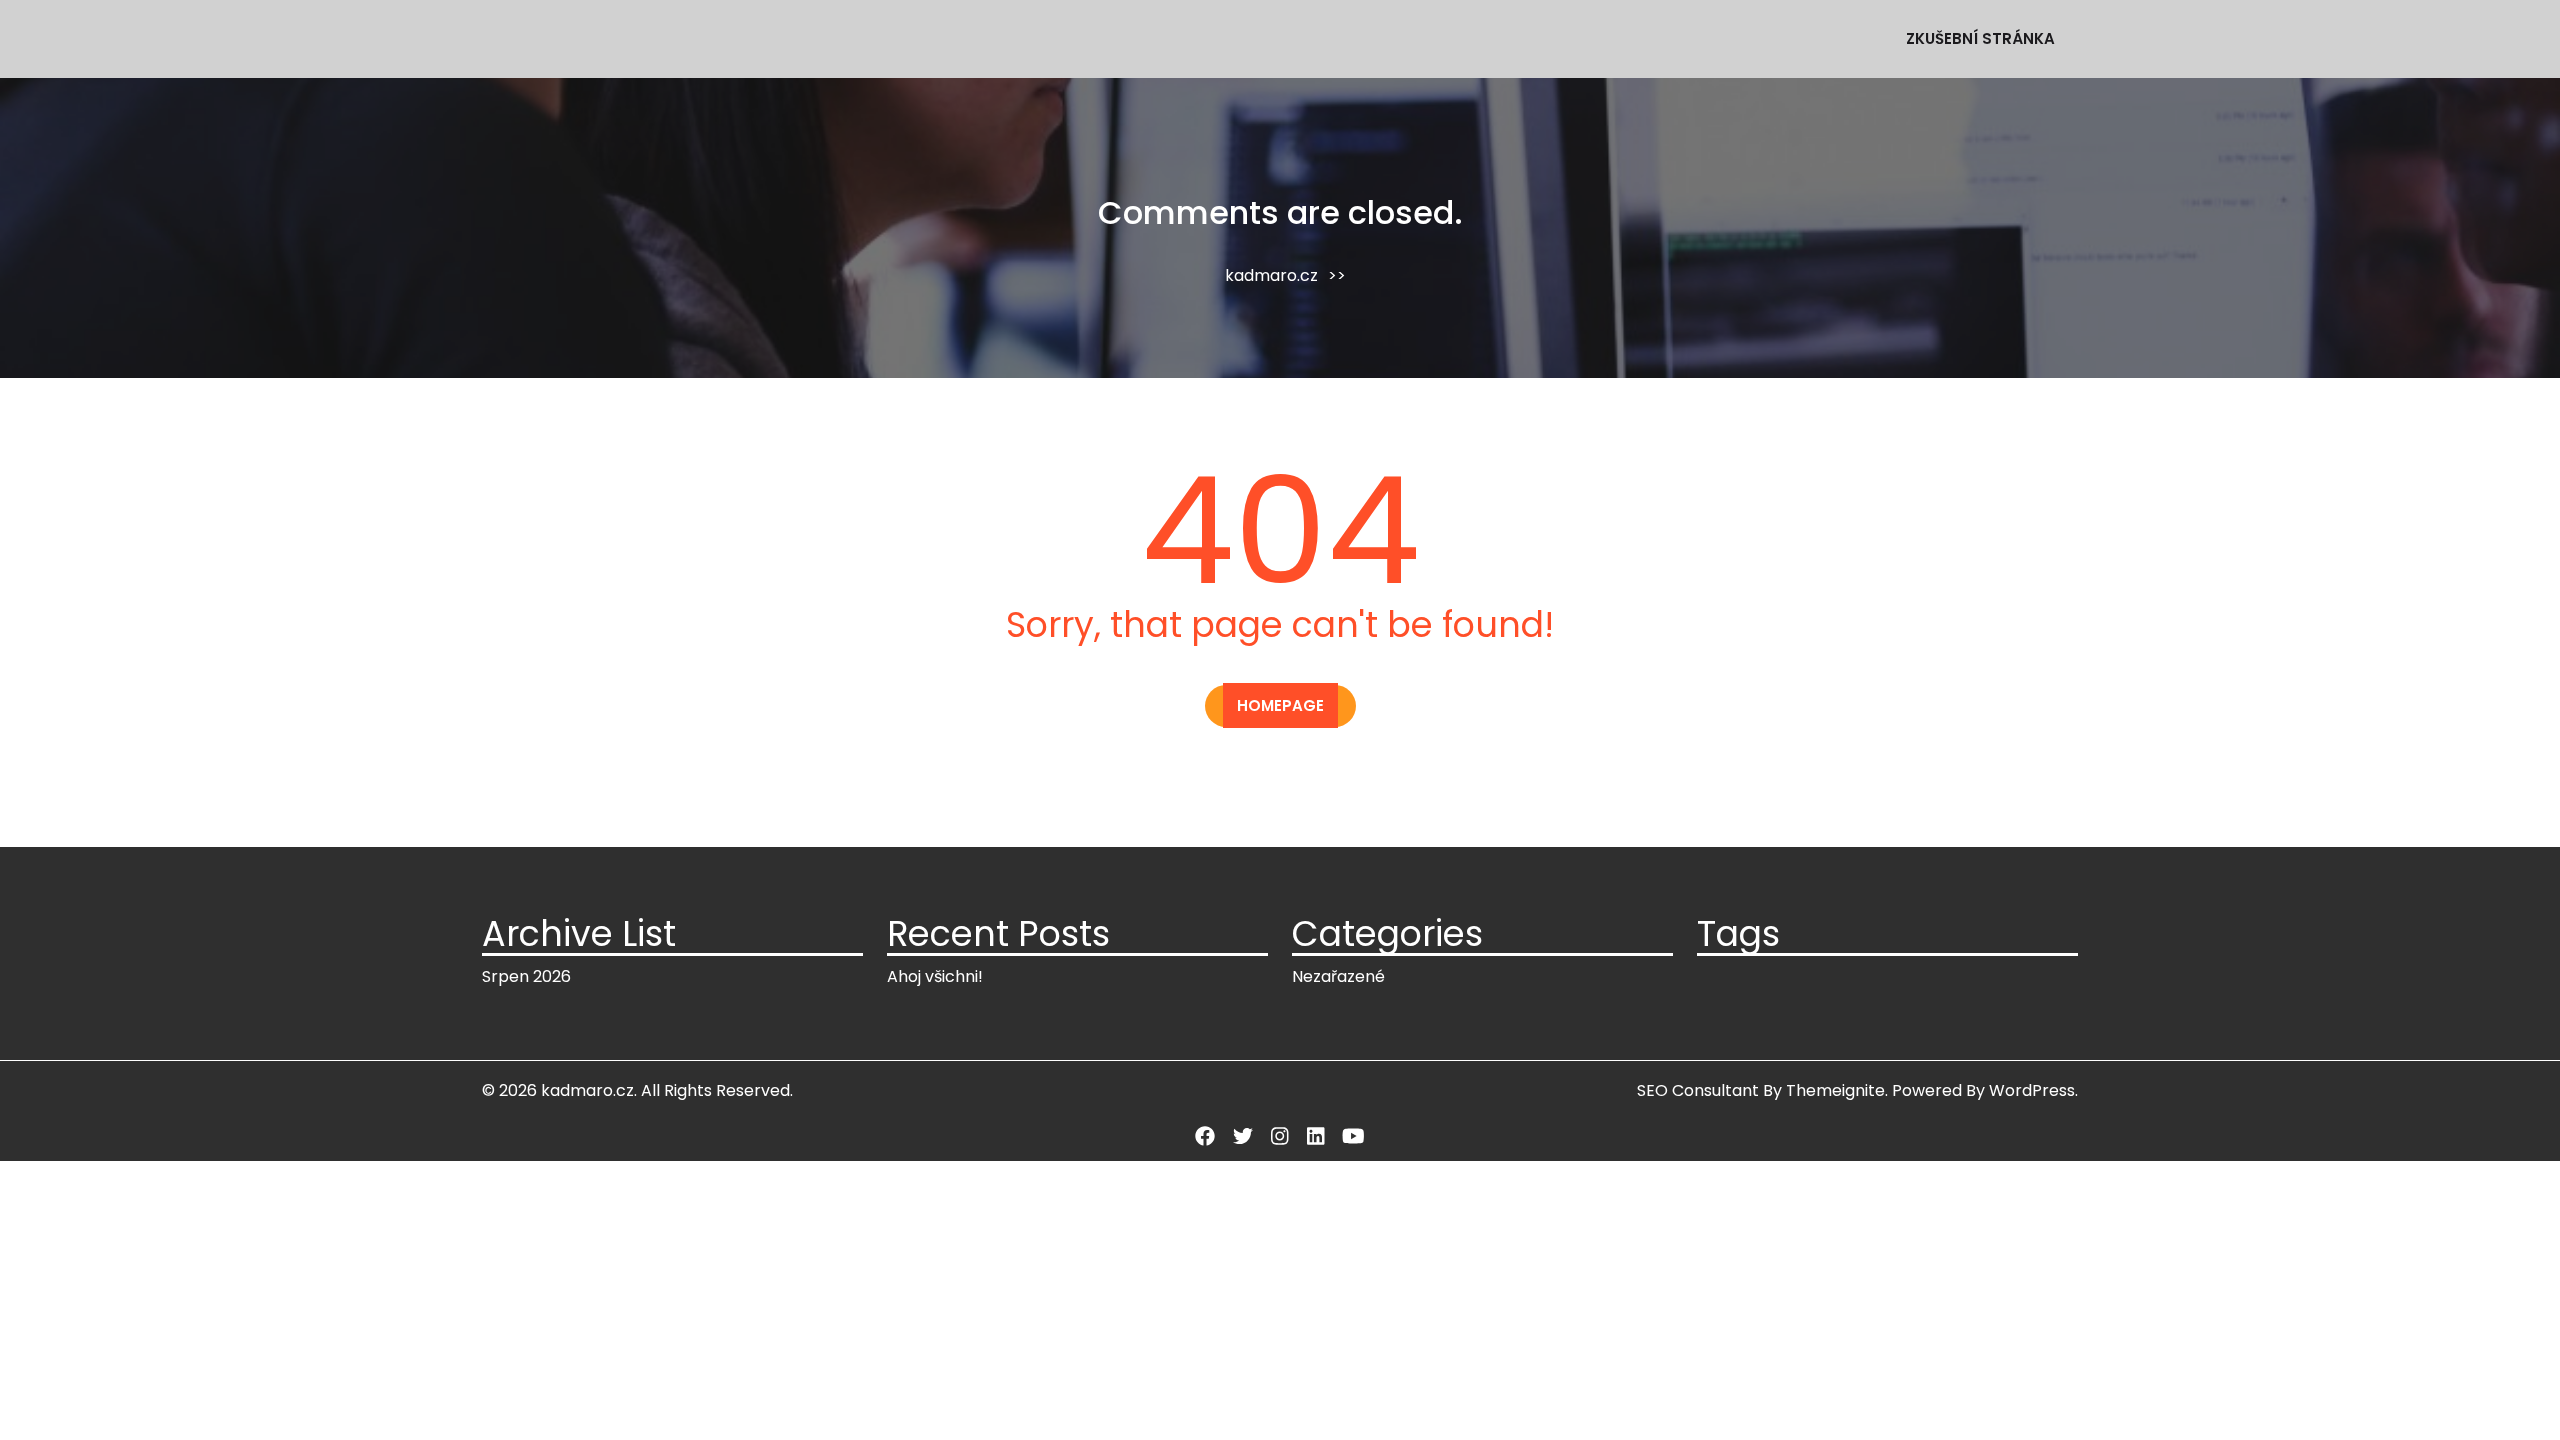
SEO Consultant (1698, 1090)
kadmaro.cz (1271, 275)
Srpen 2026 (526, 976)
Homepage (1280, 705)
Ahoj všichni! (935, 976)
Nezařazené (1338, 976)
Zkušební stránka (1980, 38)
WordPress (2032, 1090)
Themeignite (1835, 1090)
